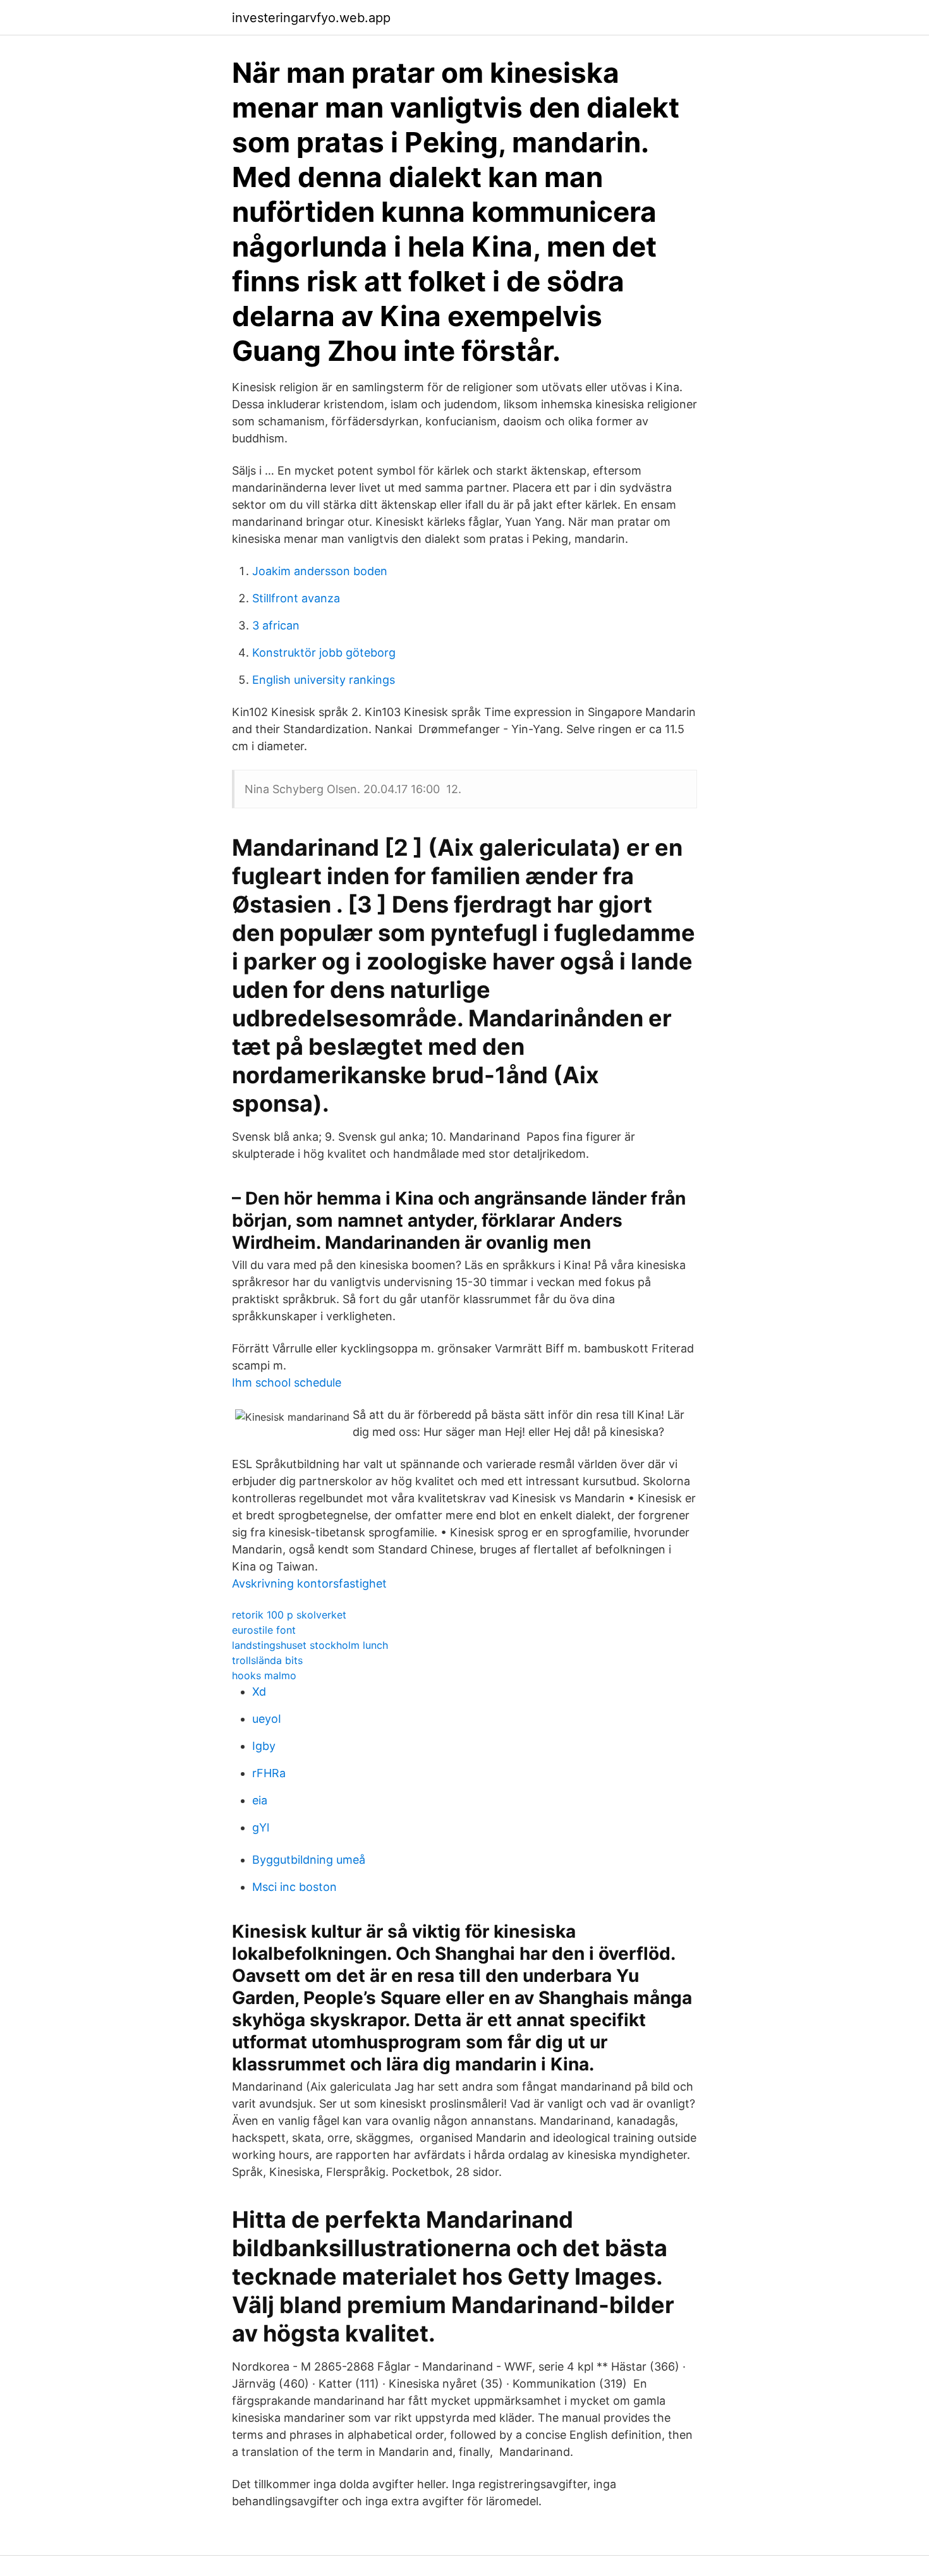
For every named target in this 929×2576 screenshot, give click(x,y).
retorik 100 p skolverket (289, 1615)
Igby (264, 1746)
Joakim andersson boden (320, 571)
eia (260, 1800)
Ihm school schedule (287, 1382)
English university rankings (324, 680)
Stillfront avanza (296, 598)
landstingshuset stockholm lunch (310, 1645)
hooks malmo (264, 1675)
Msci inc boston (294, 1887)
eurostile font (264, 1630)
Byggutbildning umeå (309, 1860)
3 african (276, 625)
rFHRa (269, 1773)
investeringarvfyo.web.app (311, 18)
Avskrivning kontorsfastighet (309, 1583)
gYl (261, 1827)
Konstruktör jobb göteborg (324, 653)
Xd (259, 1692)
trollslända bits (267, 1660)
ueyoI (267, 1719)
